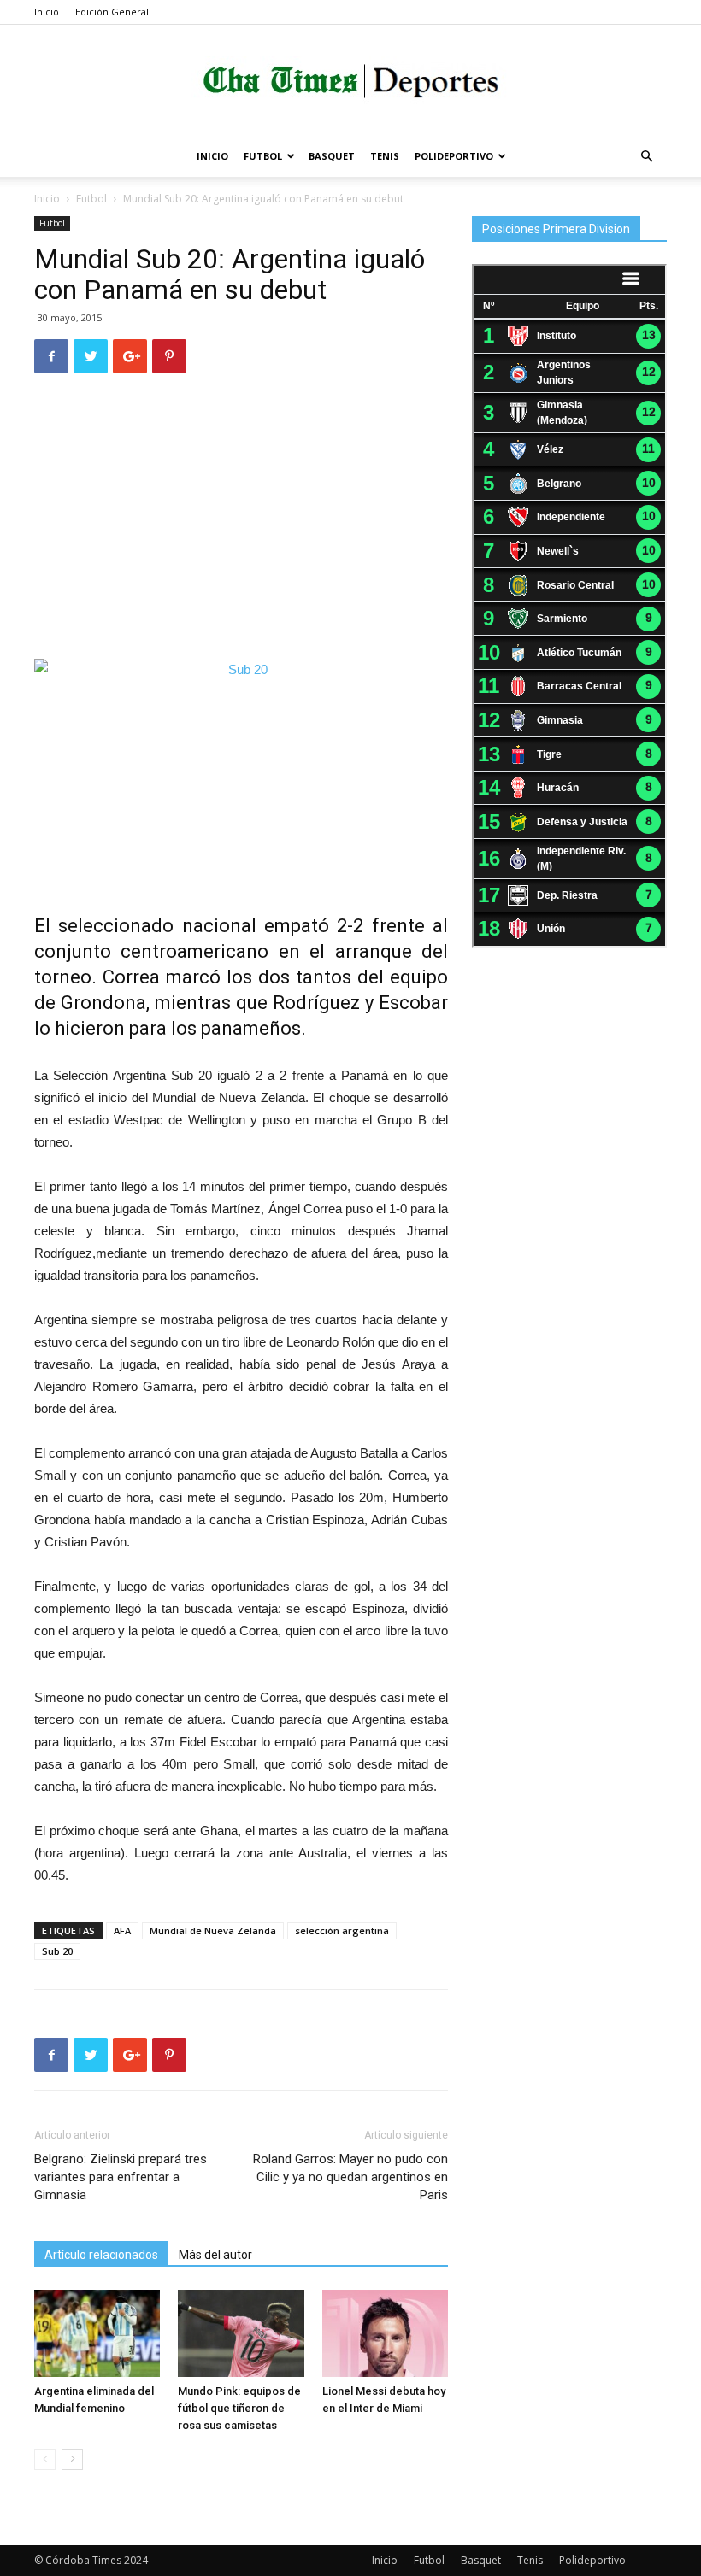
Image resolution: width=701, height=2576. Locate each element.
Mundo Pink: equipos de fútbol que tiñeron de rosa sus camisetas (239, 2408)
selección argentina (342, 1931)
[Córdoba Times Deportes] (350, 82)
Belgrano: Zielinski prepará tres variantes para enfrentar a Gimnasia (121, 2177)
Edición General (112, 12)
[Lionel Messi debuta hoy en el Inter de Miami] (385, 2333)
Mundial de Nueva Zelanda (213, 1931)
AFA (122, 1931)
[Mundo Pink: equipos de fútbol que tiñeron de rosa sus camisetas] (241, 2333)
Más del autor (215, 2255)
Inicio (47, 12)
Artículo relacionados (101, 2255)
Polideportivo (454, 156)
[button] (646, 157)
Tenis (385, 156)
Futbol (263, 156)
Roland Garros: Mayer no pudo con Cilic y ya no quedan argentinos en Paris (350, 2177)
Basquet (332, 156)
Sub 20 (57, 1951)
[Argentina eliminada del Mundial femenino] (97, 2333)
